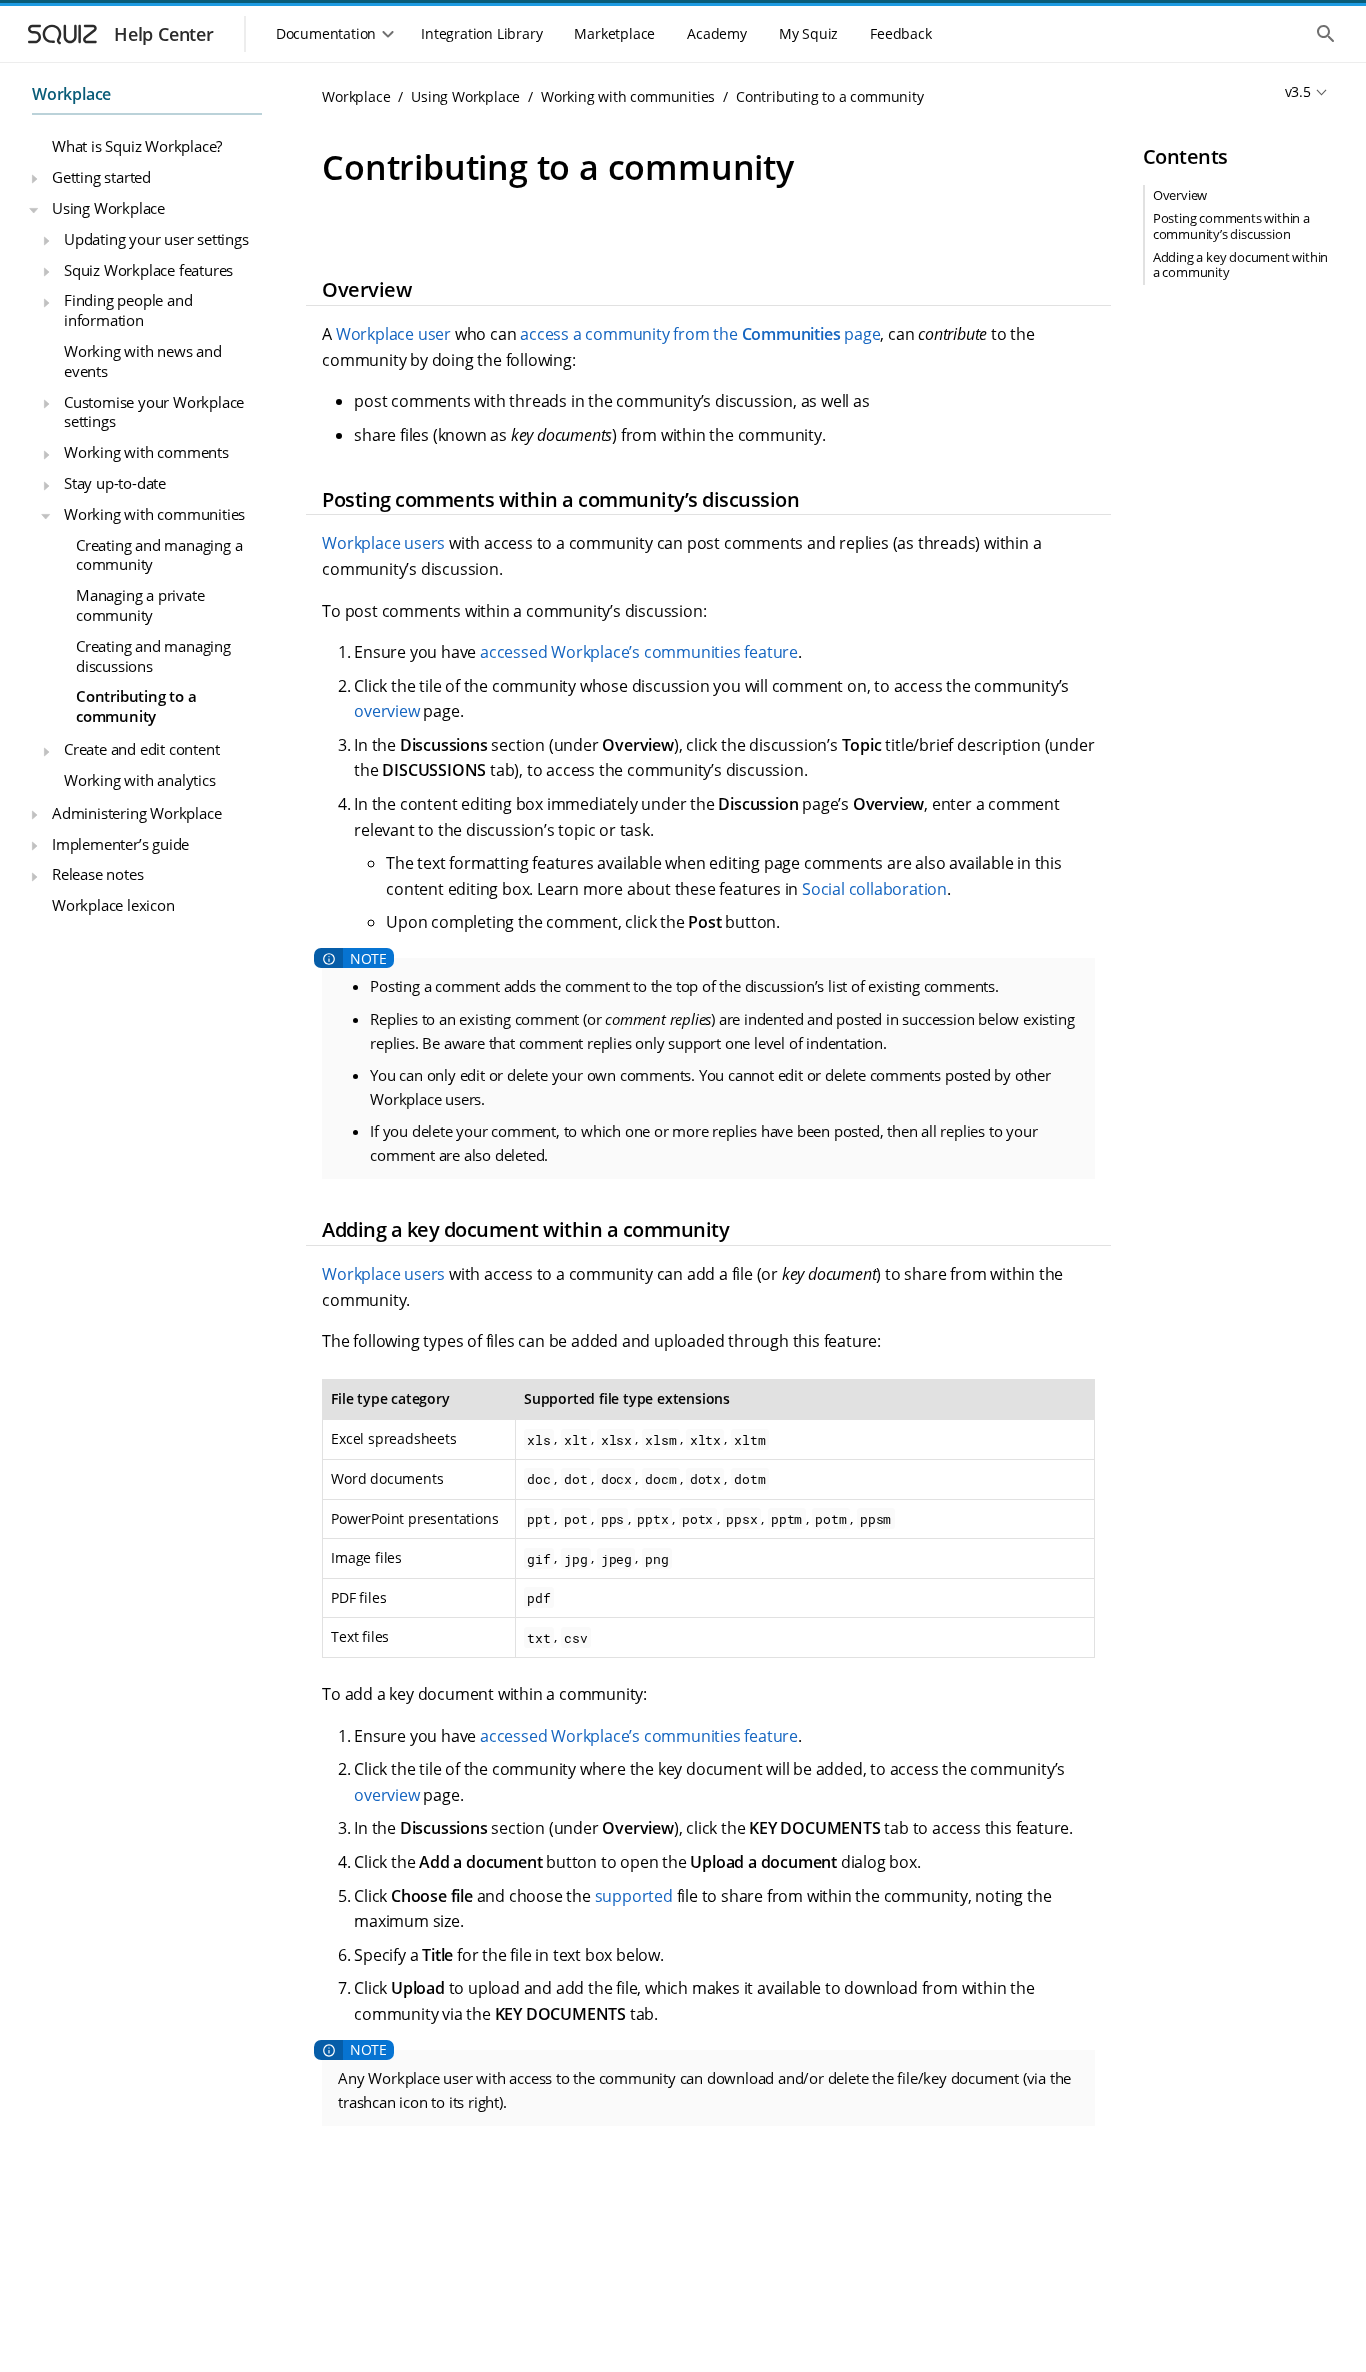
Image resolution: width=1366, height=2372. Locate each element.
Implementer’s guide (120, 843)
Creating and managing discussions (153, 655)
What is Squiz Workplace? (137, 146)
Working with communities (154, 513)
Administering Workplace (136, 812)
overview (386, 711)
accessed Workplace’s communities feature (639, 652)
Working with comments (146, 452)
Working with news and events (143, 361)
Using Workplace (108, 207)
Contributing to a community (136, 706)
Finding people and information (128, 310)
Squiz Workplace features (148, 269)
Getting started (101, 176)
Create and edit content (141, 749)
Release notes (97, 874)
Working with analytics (140, 779)
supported (634, 1896)
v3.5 (1298, 91)
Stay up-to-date (115, 483)
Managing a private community (140, 605)
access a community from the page (700, 334)
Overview (1180, 196)
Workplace (71, 94)
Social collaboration (874, 889)
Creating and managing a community (159, 554)
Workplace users (383, 543)
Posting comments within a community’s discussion (1231, 226)
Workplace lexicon (113, 905)
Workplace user (393, 334)
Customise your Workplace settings (154, 411)
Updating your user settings (156, 238)
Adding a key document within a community (1240, 264)
